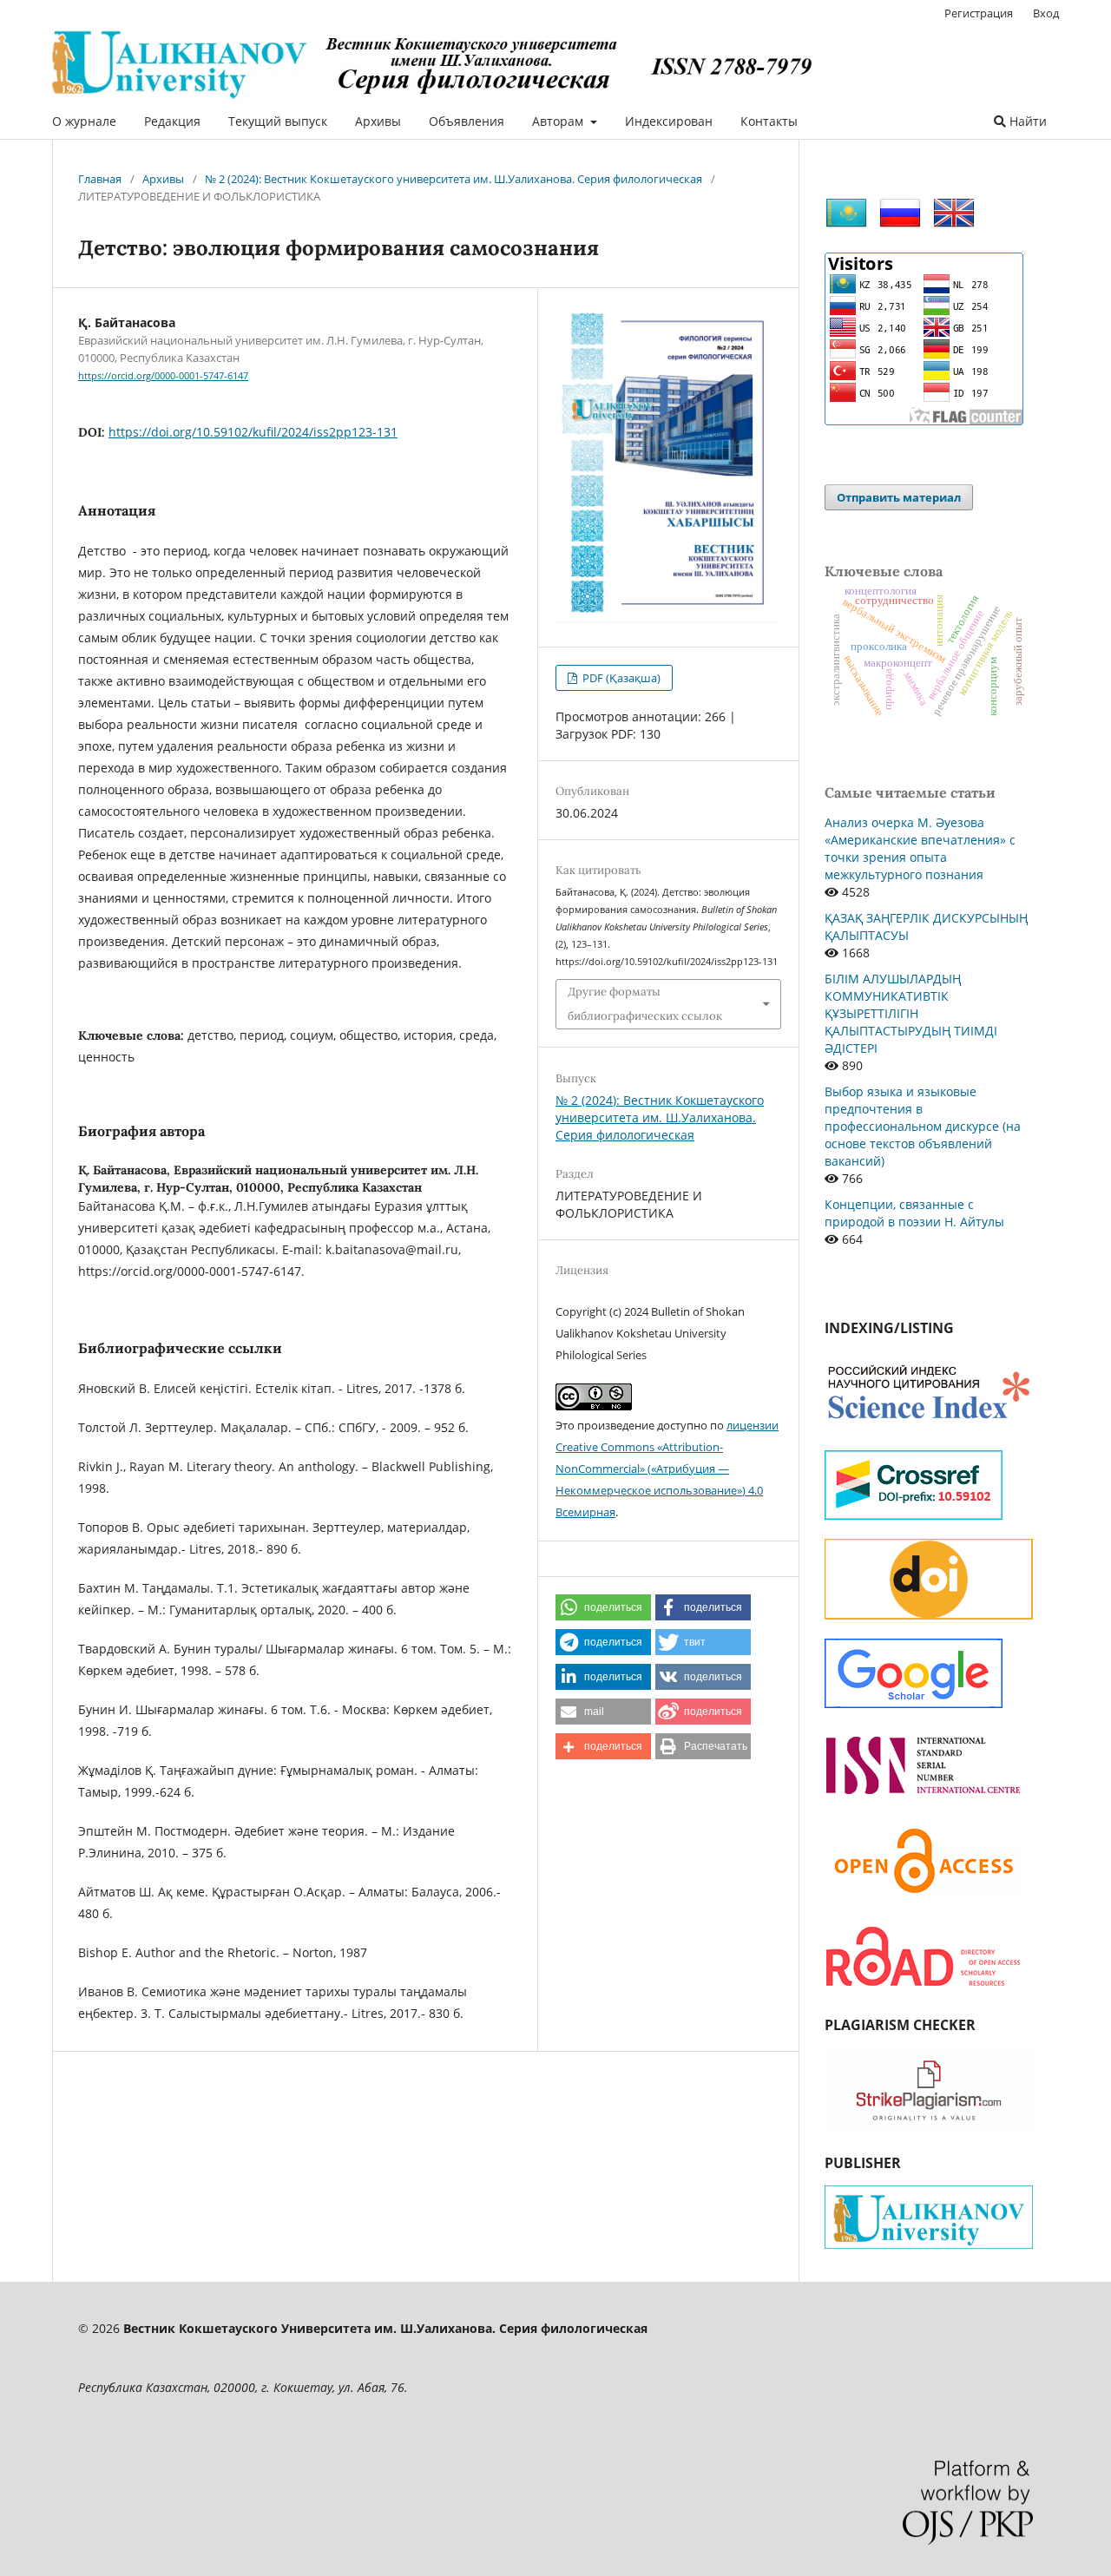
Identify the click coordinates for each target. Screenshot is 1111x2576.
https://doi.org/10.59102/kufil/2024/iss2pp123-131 (253, 432)
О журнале (84, 121)
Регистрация (979, 13)
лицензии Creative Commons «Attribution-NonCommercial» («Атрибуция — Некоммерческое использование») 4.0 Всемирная (667, 1469)
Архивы (378, 121)
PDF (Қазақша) (620, 678)
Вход (1046, 13)
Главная (100, 179)
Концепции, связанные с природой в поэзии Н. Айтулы (914, 1213)
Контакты (769, 121)
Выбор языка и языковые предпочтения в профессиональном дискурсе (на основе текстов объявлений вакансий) (923, 1126)
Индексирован (669, 121)
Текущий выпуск (278, 121)
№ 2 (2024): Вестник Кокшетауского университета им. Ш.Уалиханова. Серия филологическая (454, 179)
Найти (1026, 121)
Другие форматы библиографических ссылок (645, 1004)
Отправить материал (899, 497)
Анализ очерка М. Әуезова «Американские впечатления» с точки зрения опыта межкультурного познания (920, 848)
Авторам (559, 121)
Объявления (467, 121)
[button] (603, 1607)
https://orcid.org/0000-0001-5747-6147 (163, 376)
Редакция (172, 121)
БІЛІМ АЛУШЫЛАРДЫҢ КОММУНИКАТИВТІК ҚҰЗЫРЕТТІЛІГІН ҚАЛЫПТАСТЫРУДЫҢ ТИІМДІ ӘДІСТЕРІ (911, 1013)
